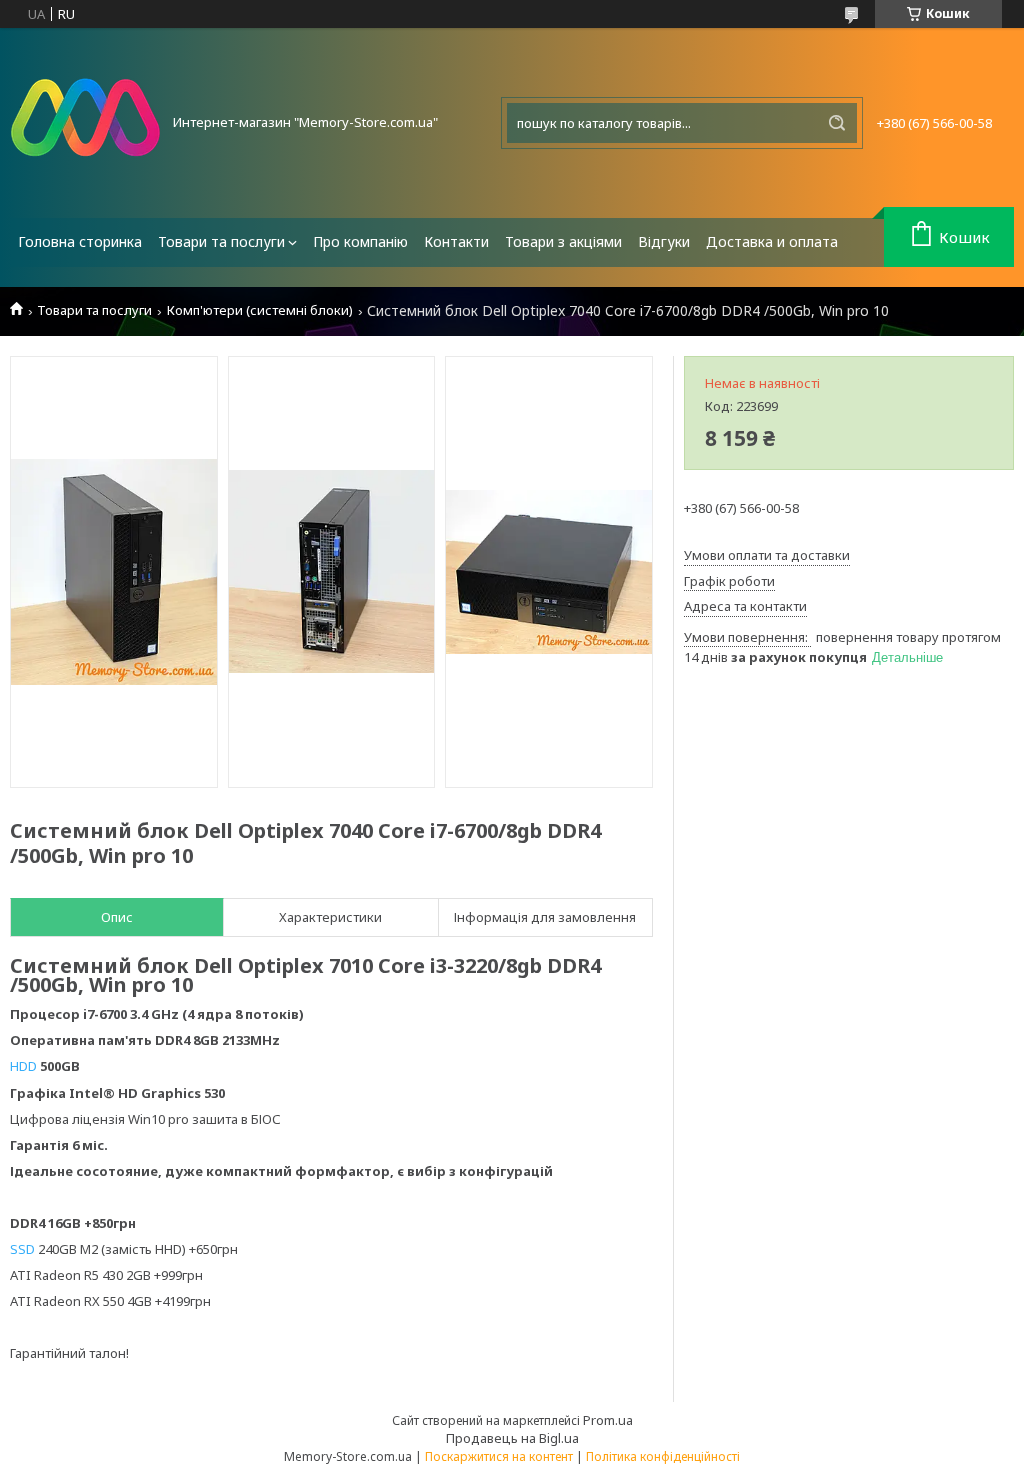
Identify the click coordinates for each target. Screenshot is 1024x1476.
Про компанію (360, 241)
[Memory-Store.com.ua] (85, 123)
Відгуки (664, 241)
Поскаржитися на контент (499, 1456)
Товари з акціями (563, 241)
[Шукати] (837, 123)
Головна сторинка (80, 241)
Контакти (456, 241)
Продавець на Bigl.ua (512, 1438)
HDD (23, 1066)
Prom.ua (608, 1420)
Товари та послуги (221, 241)
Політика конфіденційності (663, 1456)
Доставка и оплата (772, 241)
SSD (22, 1249)
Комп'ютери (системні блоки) (260, 310)
